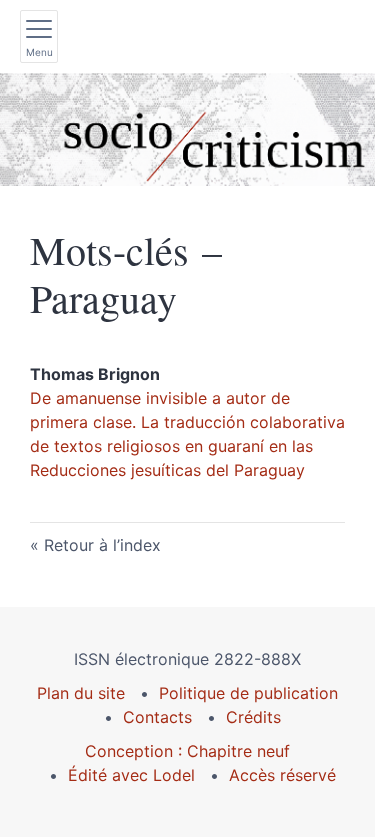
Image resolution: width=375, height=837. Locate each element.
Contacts (157, 717)
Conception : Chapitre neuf (187, 751)
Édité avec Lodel (131, 775)
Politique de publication (248, 693)
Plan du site (81, 693)
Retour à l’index (102, 545)
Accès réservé (282, 775)
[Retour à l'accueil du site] (187, 129)
